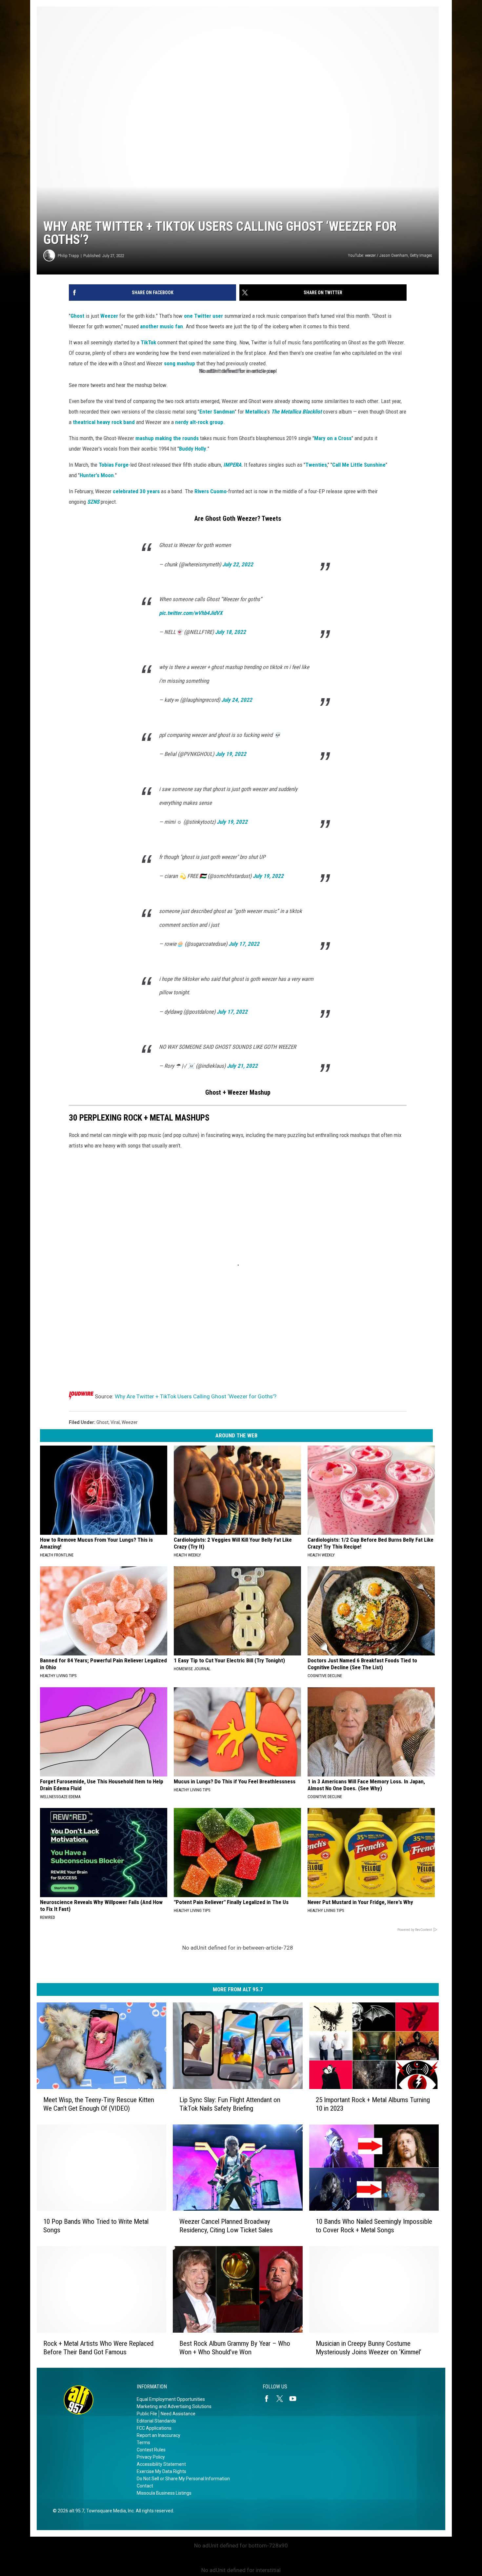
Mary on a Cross (333, 438)
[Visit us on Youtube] (295, 2399)
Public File (147, 2414)
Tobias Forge (114, 465)
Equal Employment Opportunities (171, 2399)
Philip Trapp (68, 256)
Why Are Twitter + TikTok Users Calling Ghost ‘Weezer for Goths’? (196, 1396)
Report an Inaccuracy (159, 2435)
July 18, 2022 (231, 632)
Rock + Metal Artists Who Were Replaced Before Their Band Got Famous (98, 2347)
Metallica (256, 412)
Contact (145, 2486)
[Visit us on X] (282, 2399)
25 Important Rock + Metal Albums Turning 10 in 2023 (373, 2104)
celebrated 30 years (136, 491)
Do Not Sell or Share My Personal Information (183, 2479)
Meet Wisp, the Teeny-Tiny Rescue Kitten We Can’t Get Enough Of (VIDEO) (99, 2104)
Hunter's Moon (97, 475)
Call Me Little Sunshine (359, 465)
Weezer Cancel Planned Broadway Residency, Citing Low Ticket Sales (226, 2226)
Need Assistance (178, 2414)
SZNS (93, 502)
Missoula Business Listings (164, 2493)
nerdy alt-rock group (199, 422)
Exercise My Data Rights (161, 2471)
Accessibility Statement (161, 2464)
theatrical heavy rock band (104, 422)
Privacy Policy (151, 2457)
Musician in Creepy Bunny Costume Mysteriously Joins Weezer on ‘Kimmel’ (369, 2347)
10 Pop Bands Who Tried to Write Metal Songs (96, 2226)
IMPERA (232, 465)
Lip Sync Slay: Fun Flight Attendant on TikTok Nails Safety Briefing (230, 2104)
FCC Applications (154, 2428)
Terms (143, 2443)
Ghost (77, 316)
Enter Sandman (217, 412)
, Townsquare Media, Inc (109, 2511)
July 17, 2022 (244, 944)
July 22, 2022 (238, 564)
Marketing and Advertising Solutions (174, 2406)
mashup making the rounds (167, 438)
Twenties (316, 465)
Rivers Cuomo (211, 491)
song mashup (180, 363)
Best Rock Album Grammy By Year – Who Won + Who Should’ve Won (235, 2347)
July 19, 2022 (231, 754)
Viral (115, 1422)
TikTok (148, 342)
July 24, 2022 (237, 700)
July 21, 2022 (242, 1066)
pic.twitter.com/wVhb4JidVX (191, 613)
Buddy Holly (193, 449)
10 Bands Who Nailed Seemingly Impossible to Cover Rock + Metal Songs (374, 2226)
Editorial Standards (156, 2421)
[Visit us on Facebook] (269, 2399)
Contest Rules (151, 2450)
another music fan (161, 326)
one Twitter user (203, 316)
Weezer (109, 316)
